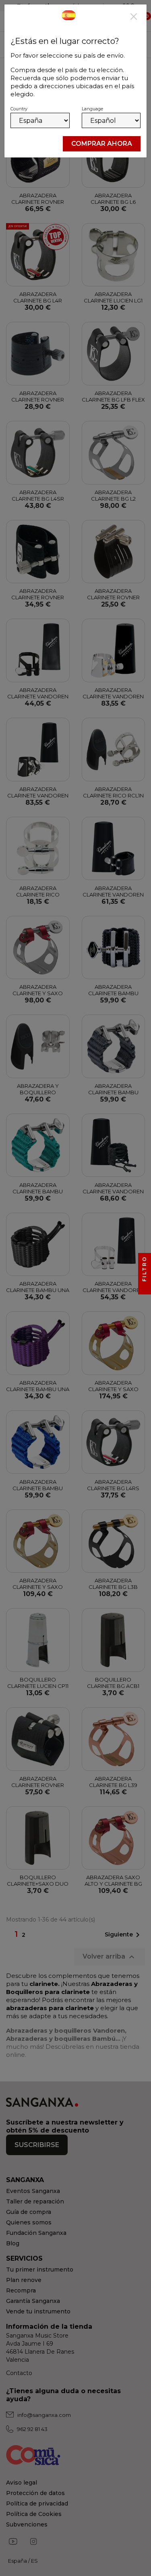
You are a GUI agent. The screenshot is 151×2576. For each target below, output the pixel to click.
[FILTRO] (145, 1288)
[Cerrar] (134, 17)
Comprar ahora (102, 144)
